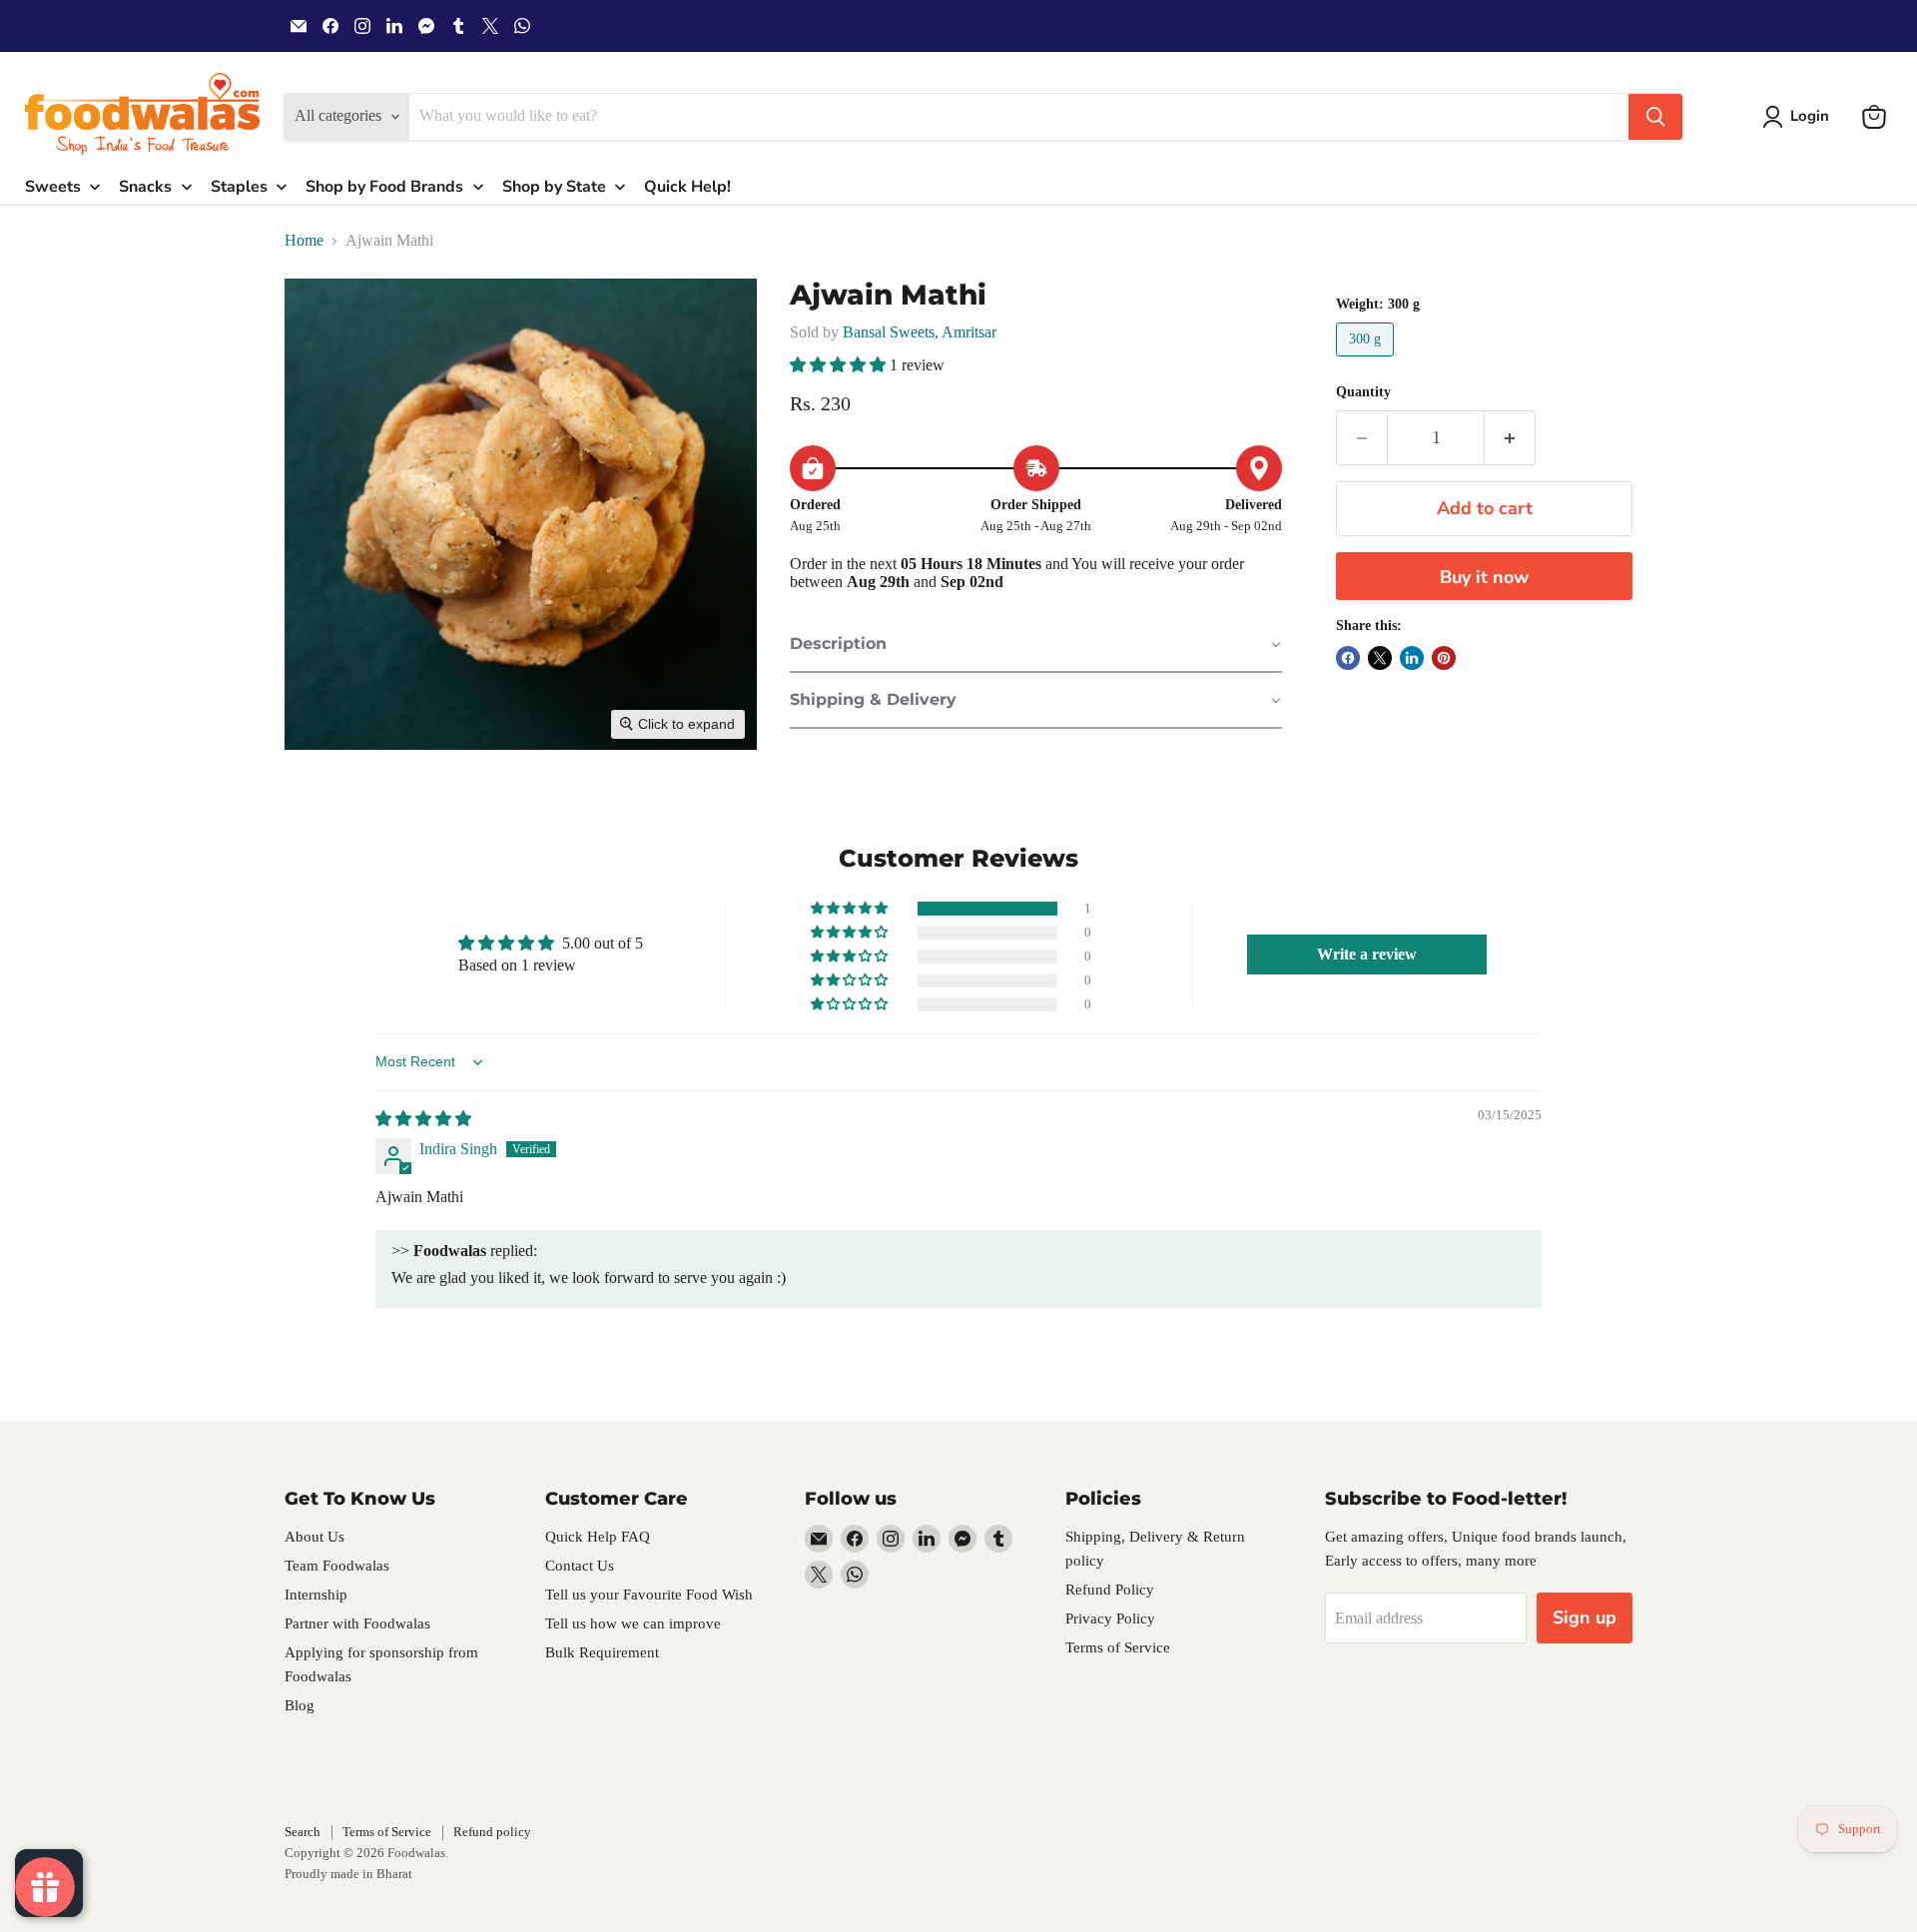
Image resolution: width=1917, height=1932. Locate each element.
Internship (316, 1595)
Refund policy (492, 1832)
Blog (300, 1705)
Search (303, 1832)
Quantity (1363, 392)
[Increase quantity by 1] (1510, 438)
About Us (315, 1537)
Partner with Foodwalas (357, 1623)
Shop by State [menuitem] (554, 187)
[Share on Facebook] (1348, 658)
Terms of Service (1118, 1647)
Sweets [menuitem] (53, 187)
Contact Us (580, 1566)
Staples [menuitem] (239, 187)
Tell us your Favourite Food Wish (649, 1595)
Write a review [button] (1367, 954)
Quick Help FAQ (598, 1537)
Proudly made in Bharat (348, 1874)
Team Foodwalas (337, 1566)
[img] (423, 1119)
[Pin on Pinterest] (1444, 658)
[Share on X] (1380, 658)
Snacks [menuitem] (145, 187)
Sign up (1585, 1617)
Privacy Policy (1110, 1618)
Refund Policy (1110, 1590)
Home (304, 240)
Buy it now (1484, 577)
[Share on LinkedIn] (1412, 658)
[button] (1800, 117)
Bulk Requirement (602, 1652)
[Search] (1655, 117)
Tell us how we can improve (633, 1623)
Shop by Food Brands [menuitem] (384, 187)
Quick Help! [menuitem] (687, 187)
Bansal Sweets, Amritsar (920, 332)
